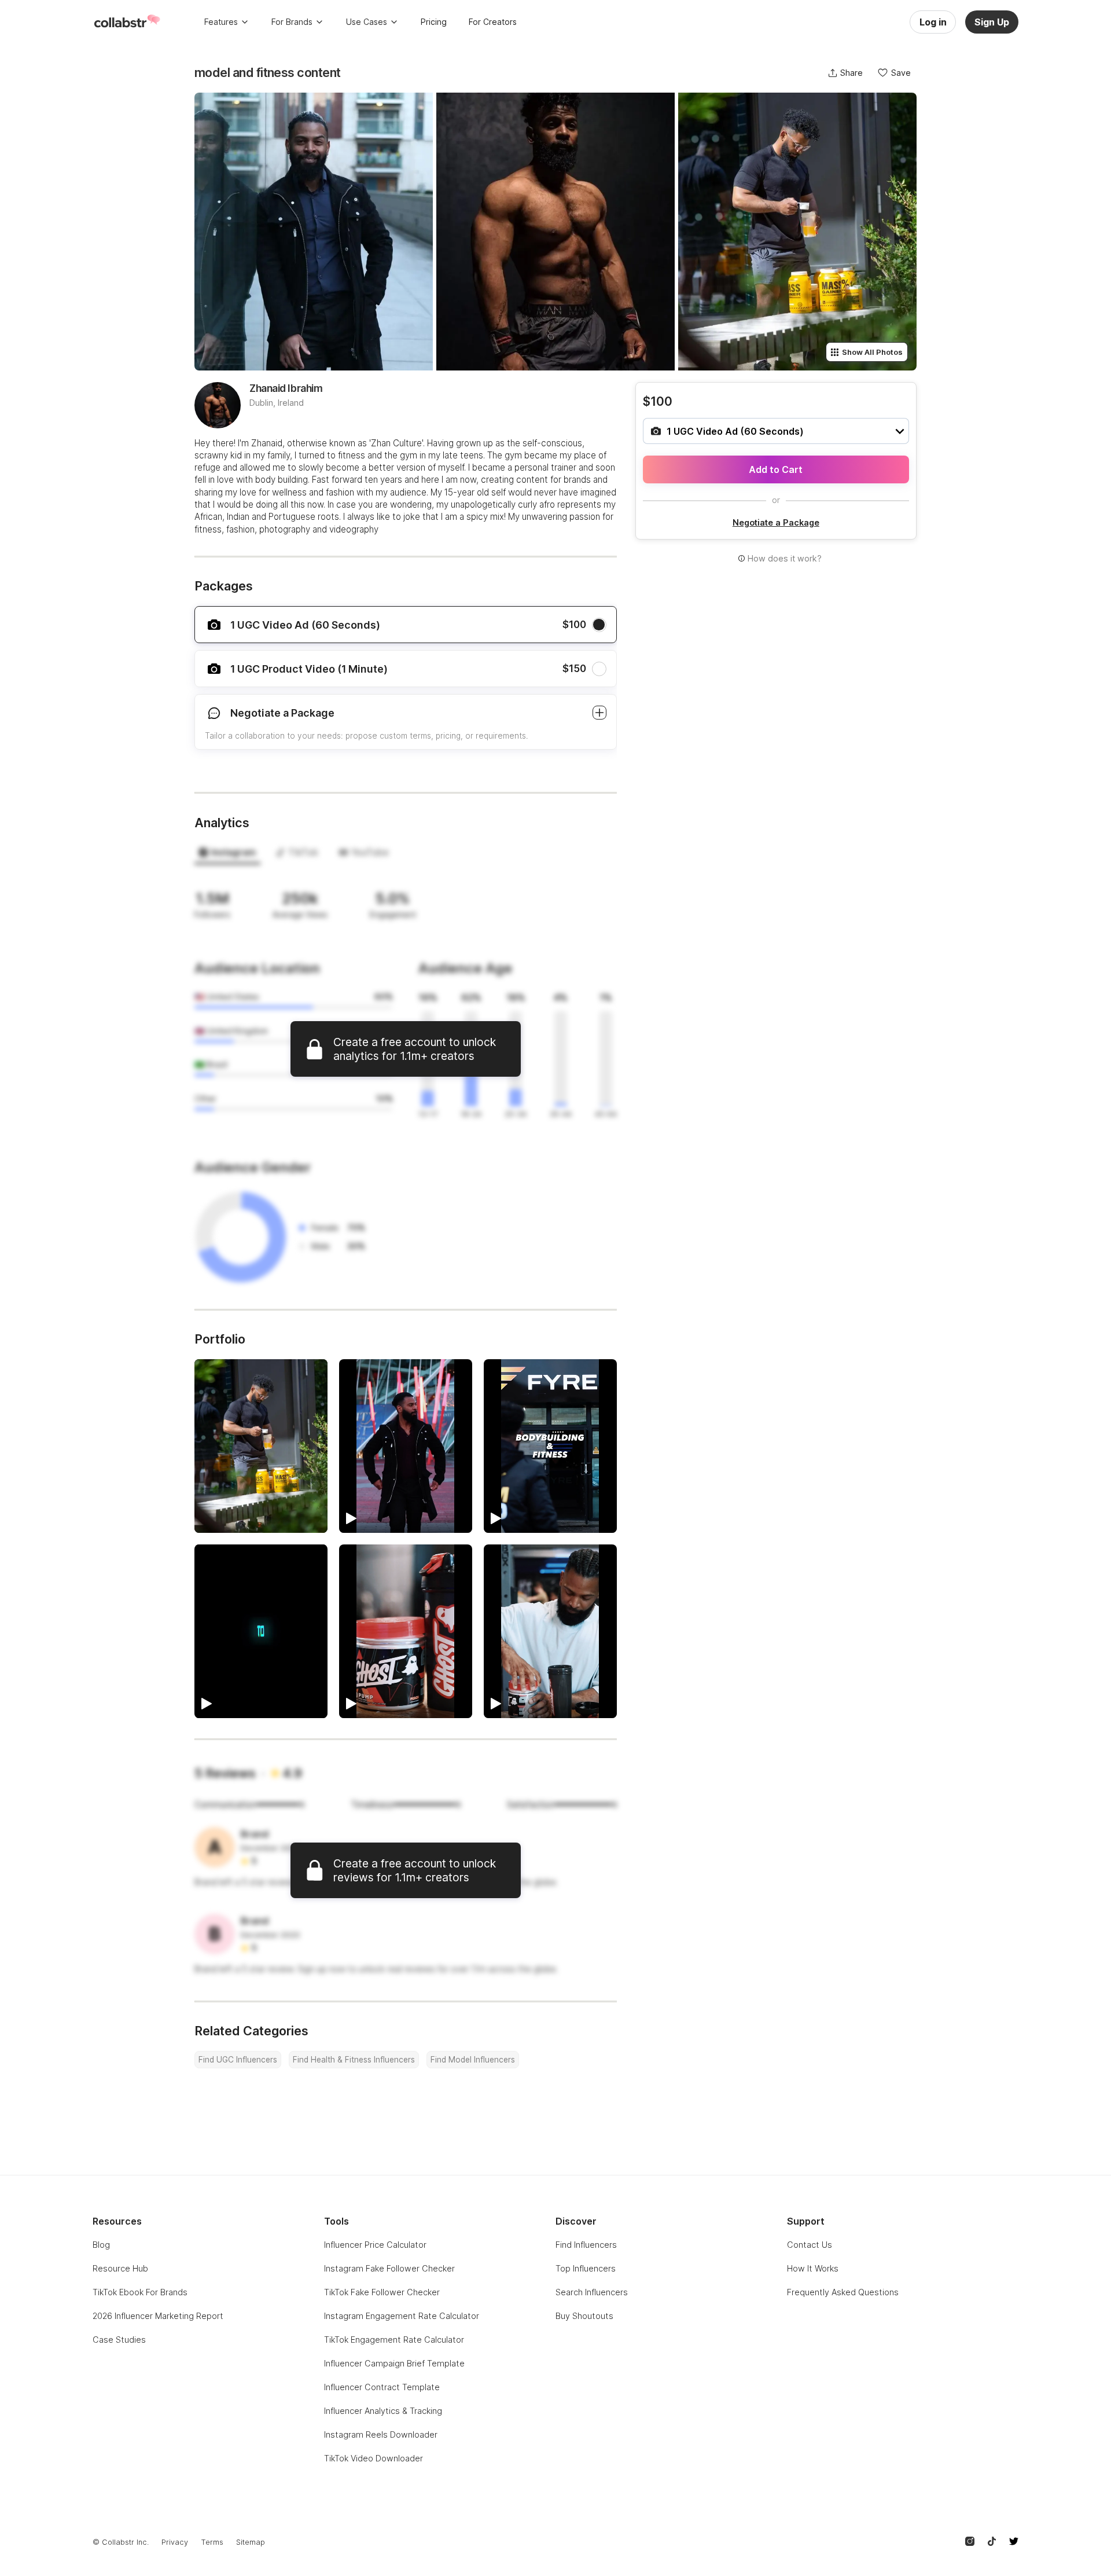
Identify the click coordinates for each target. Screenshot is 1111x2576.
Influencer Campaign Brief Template (394, 2363)
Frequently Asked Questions (843, 2292)
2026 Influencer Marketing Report (158, 2316)
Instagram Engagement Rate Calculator (402, 2316)
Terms (212, 2542)
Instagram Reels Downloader (381, 2434)
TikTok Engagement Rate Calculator (394, 2340)
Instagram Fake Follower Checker (389, 2268)
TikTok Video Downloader (374, 2458)
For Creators (493, 22)
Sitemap (251, 2542)
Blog (101, 2245)
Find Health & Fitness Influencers (354, 2060)
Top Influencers (586, 2268)
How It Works (813, 2268)
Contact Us (810, 2245)
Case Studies (119, 2340)
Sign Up (992, 22)
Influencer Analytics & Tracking (383, 2411)
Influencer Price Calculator (375, 2245)
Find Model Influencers (473, 2060)
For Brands (292, 22)
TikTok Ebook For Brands (140, 2292)
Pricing (434, 22)
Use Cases (367, 22)
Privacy (175, 2542)
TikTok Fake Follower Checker (382, 2292)
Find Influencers (586, 2245)
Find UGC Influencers (238, 2060)
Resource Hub (120, 2268)
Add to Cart (776, 469)
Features (221, 22)
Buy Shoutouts (584, 2316)
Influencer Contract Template (382, 2387)
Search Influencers (592, 2292)
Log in (933, 22)
